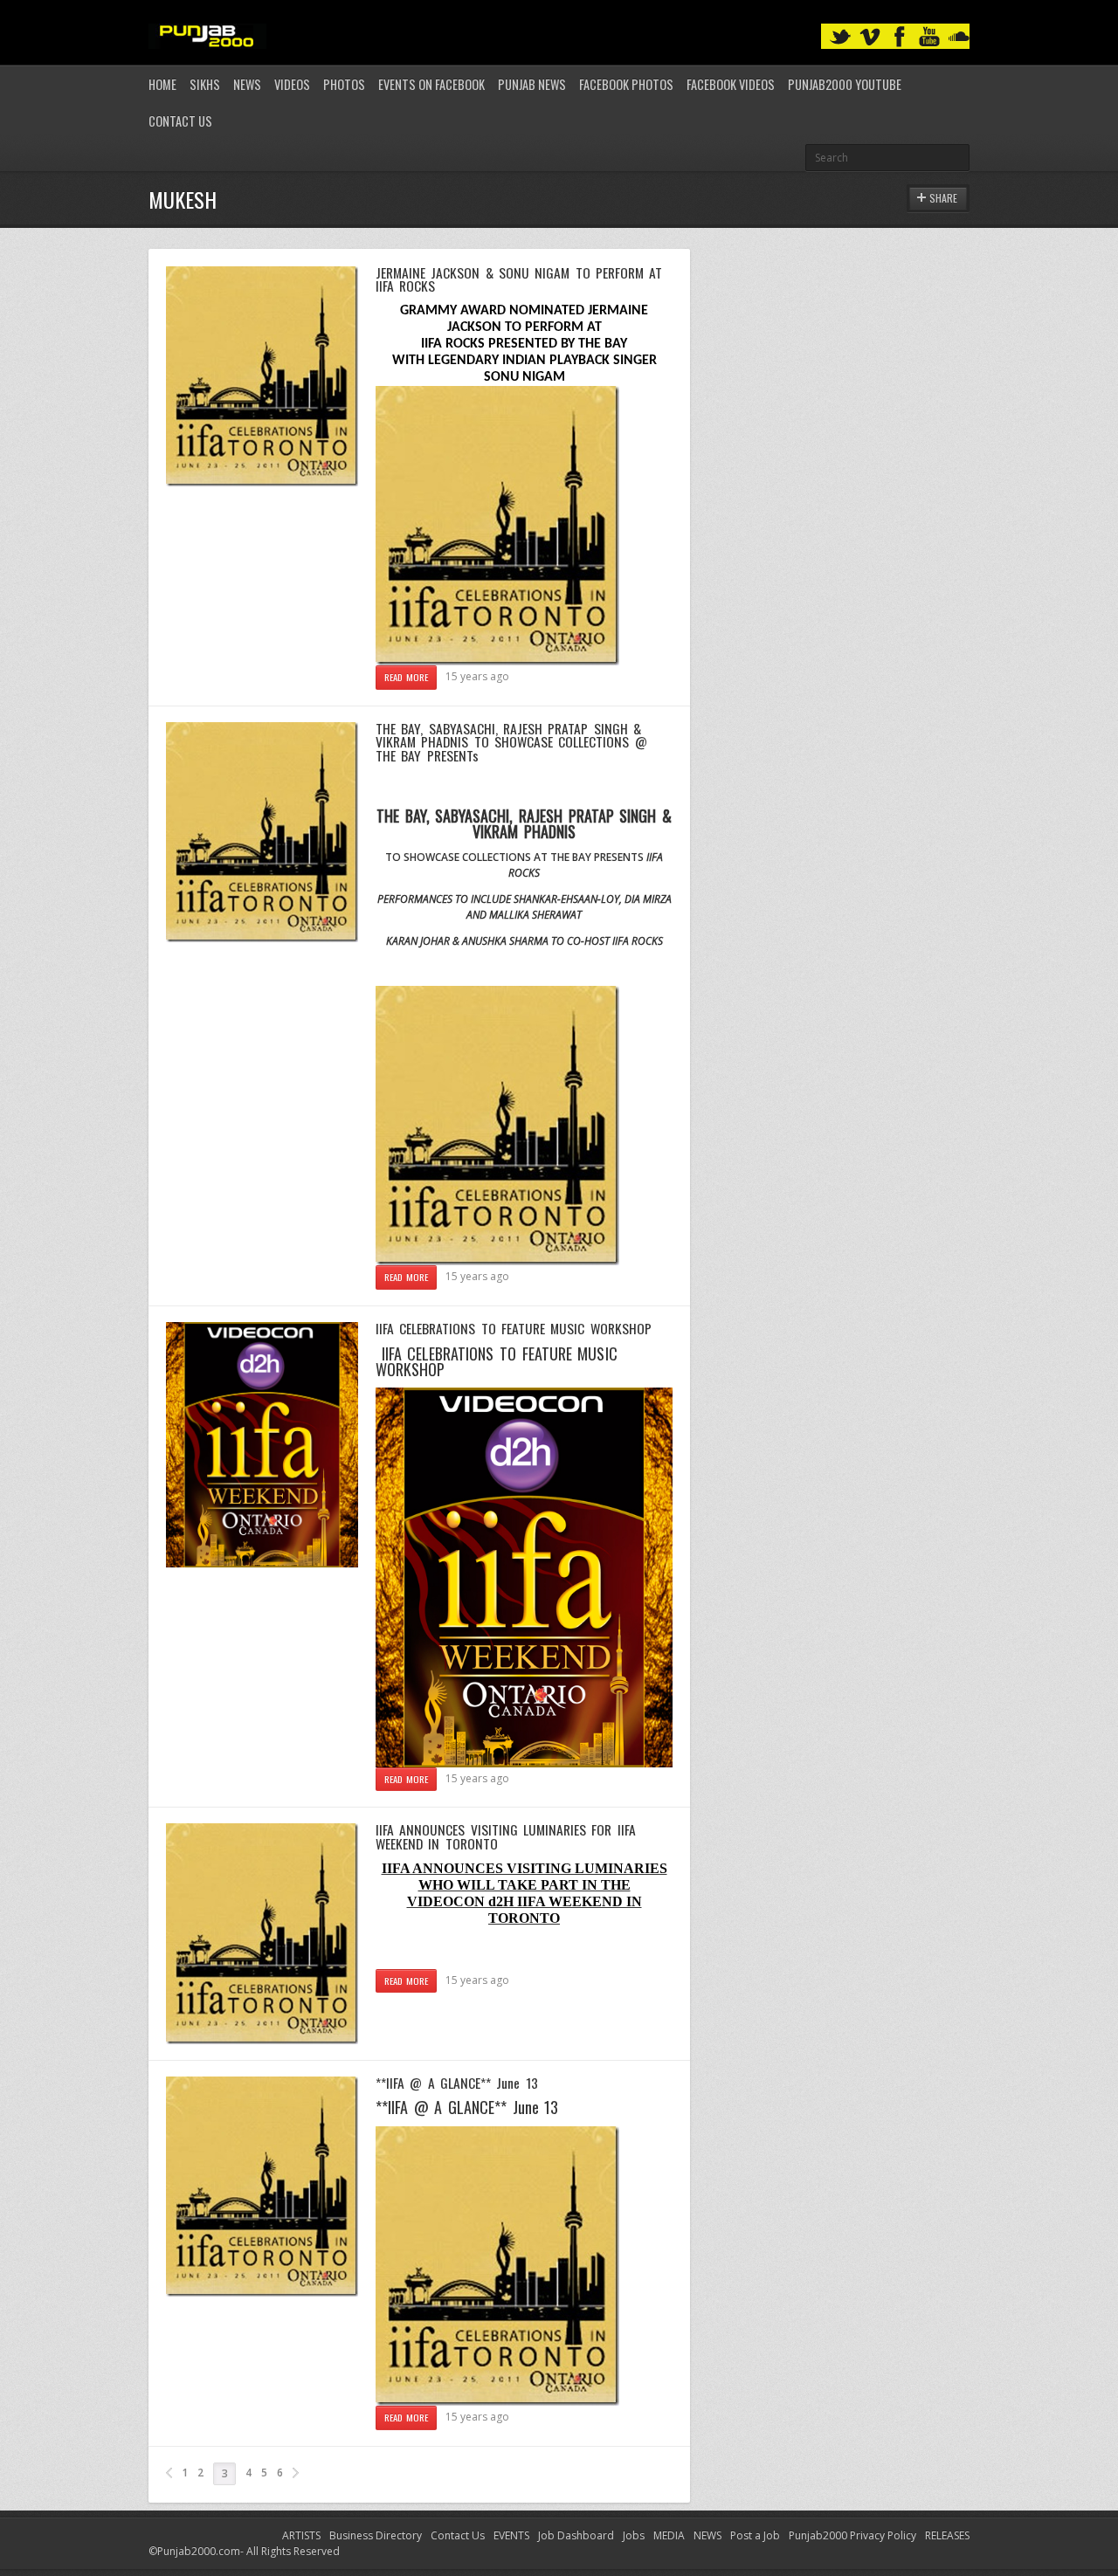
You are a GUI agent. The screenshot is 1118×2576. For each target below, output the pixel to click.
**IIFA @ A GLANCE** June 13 (457, 2083)
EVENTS (511, 2535)
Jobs (634, 2535)
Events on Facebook (431, 84)
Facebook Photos (626, 84)
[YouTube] (929, 37)
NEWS (707, 2535)
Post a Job (755, 2535)
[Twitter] (840, 37)
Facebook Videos (731, 84)
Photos (344, 84)
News (247, 84)
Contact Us (180, 121)
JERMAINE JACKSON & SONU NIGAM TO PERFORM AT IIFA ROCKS (519, 279)
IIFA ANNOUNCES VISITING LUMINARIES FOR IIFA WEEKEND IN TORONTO (506, 1836)
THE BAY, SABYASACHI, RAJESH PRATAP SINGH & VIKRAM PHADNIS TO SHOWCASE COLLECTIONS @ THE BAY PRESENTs (511, 742)
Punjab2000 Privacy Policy (852, 2535)
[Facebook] (900, 37)
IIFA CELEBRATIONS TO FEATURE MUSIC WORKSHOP (514, 1328)
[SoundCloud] (959, 37)
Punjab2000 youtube (845, 84)
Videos (292, 84)
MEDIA (669, 2535)
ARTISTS (301, 2535)
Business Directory (376, 2535)
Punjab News (532, 84)
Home (162, 84)
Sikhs (205, 84)
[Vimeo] (870, 37)
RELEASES (947, 2535)
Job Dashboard (576, 2535)
